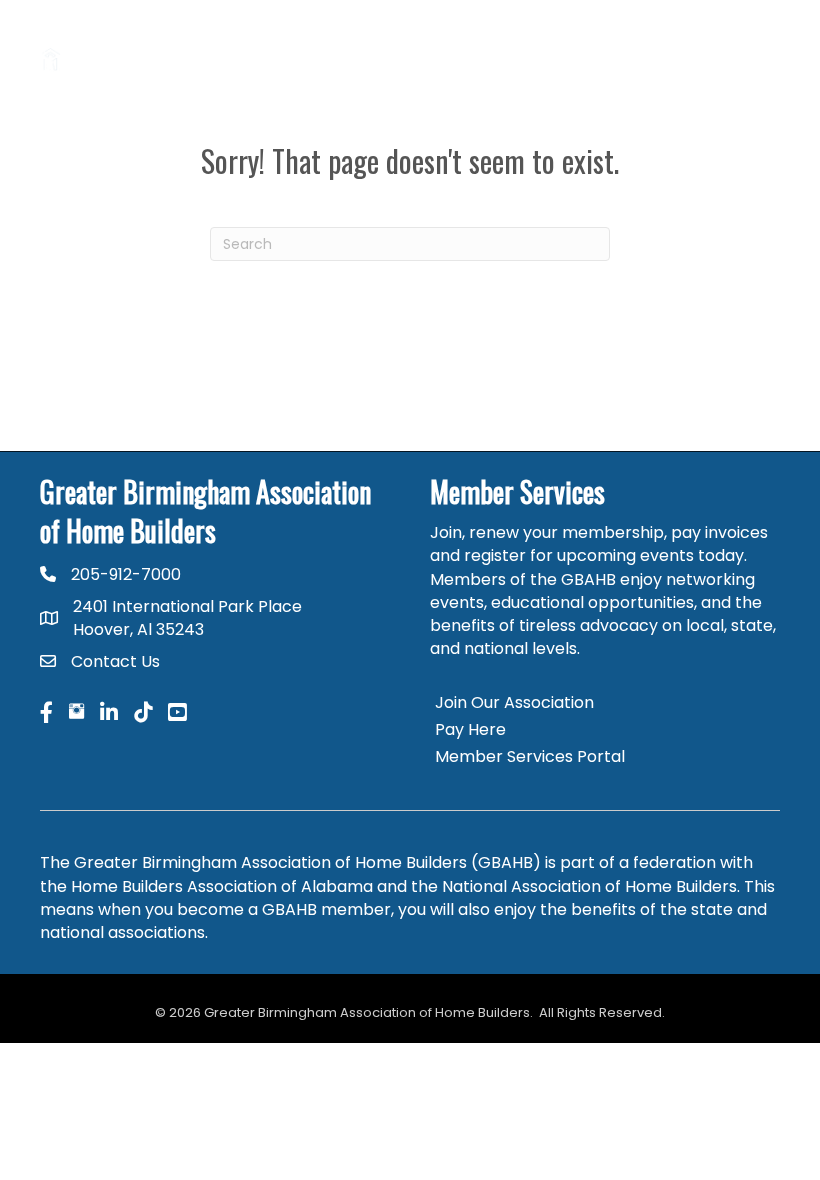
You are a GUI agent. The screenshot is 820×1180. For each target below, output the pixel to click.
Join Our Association (514, 702)
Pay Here (470, 729)
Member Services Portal (530, 756)
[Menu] (755, 60)
